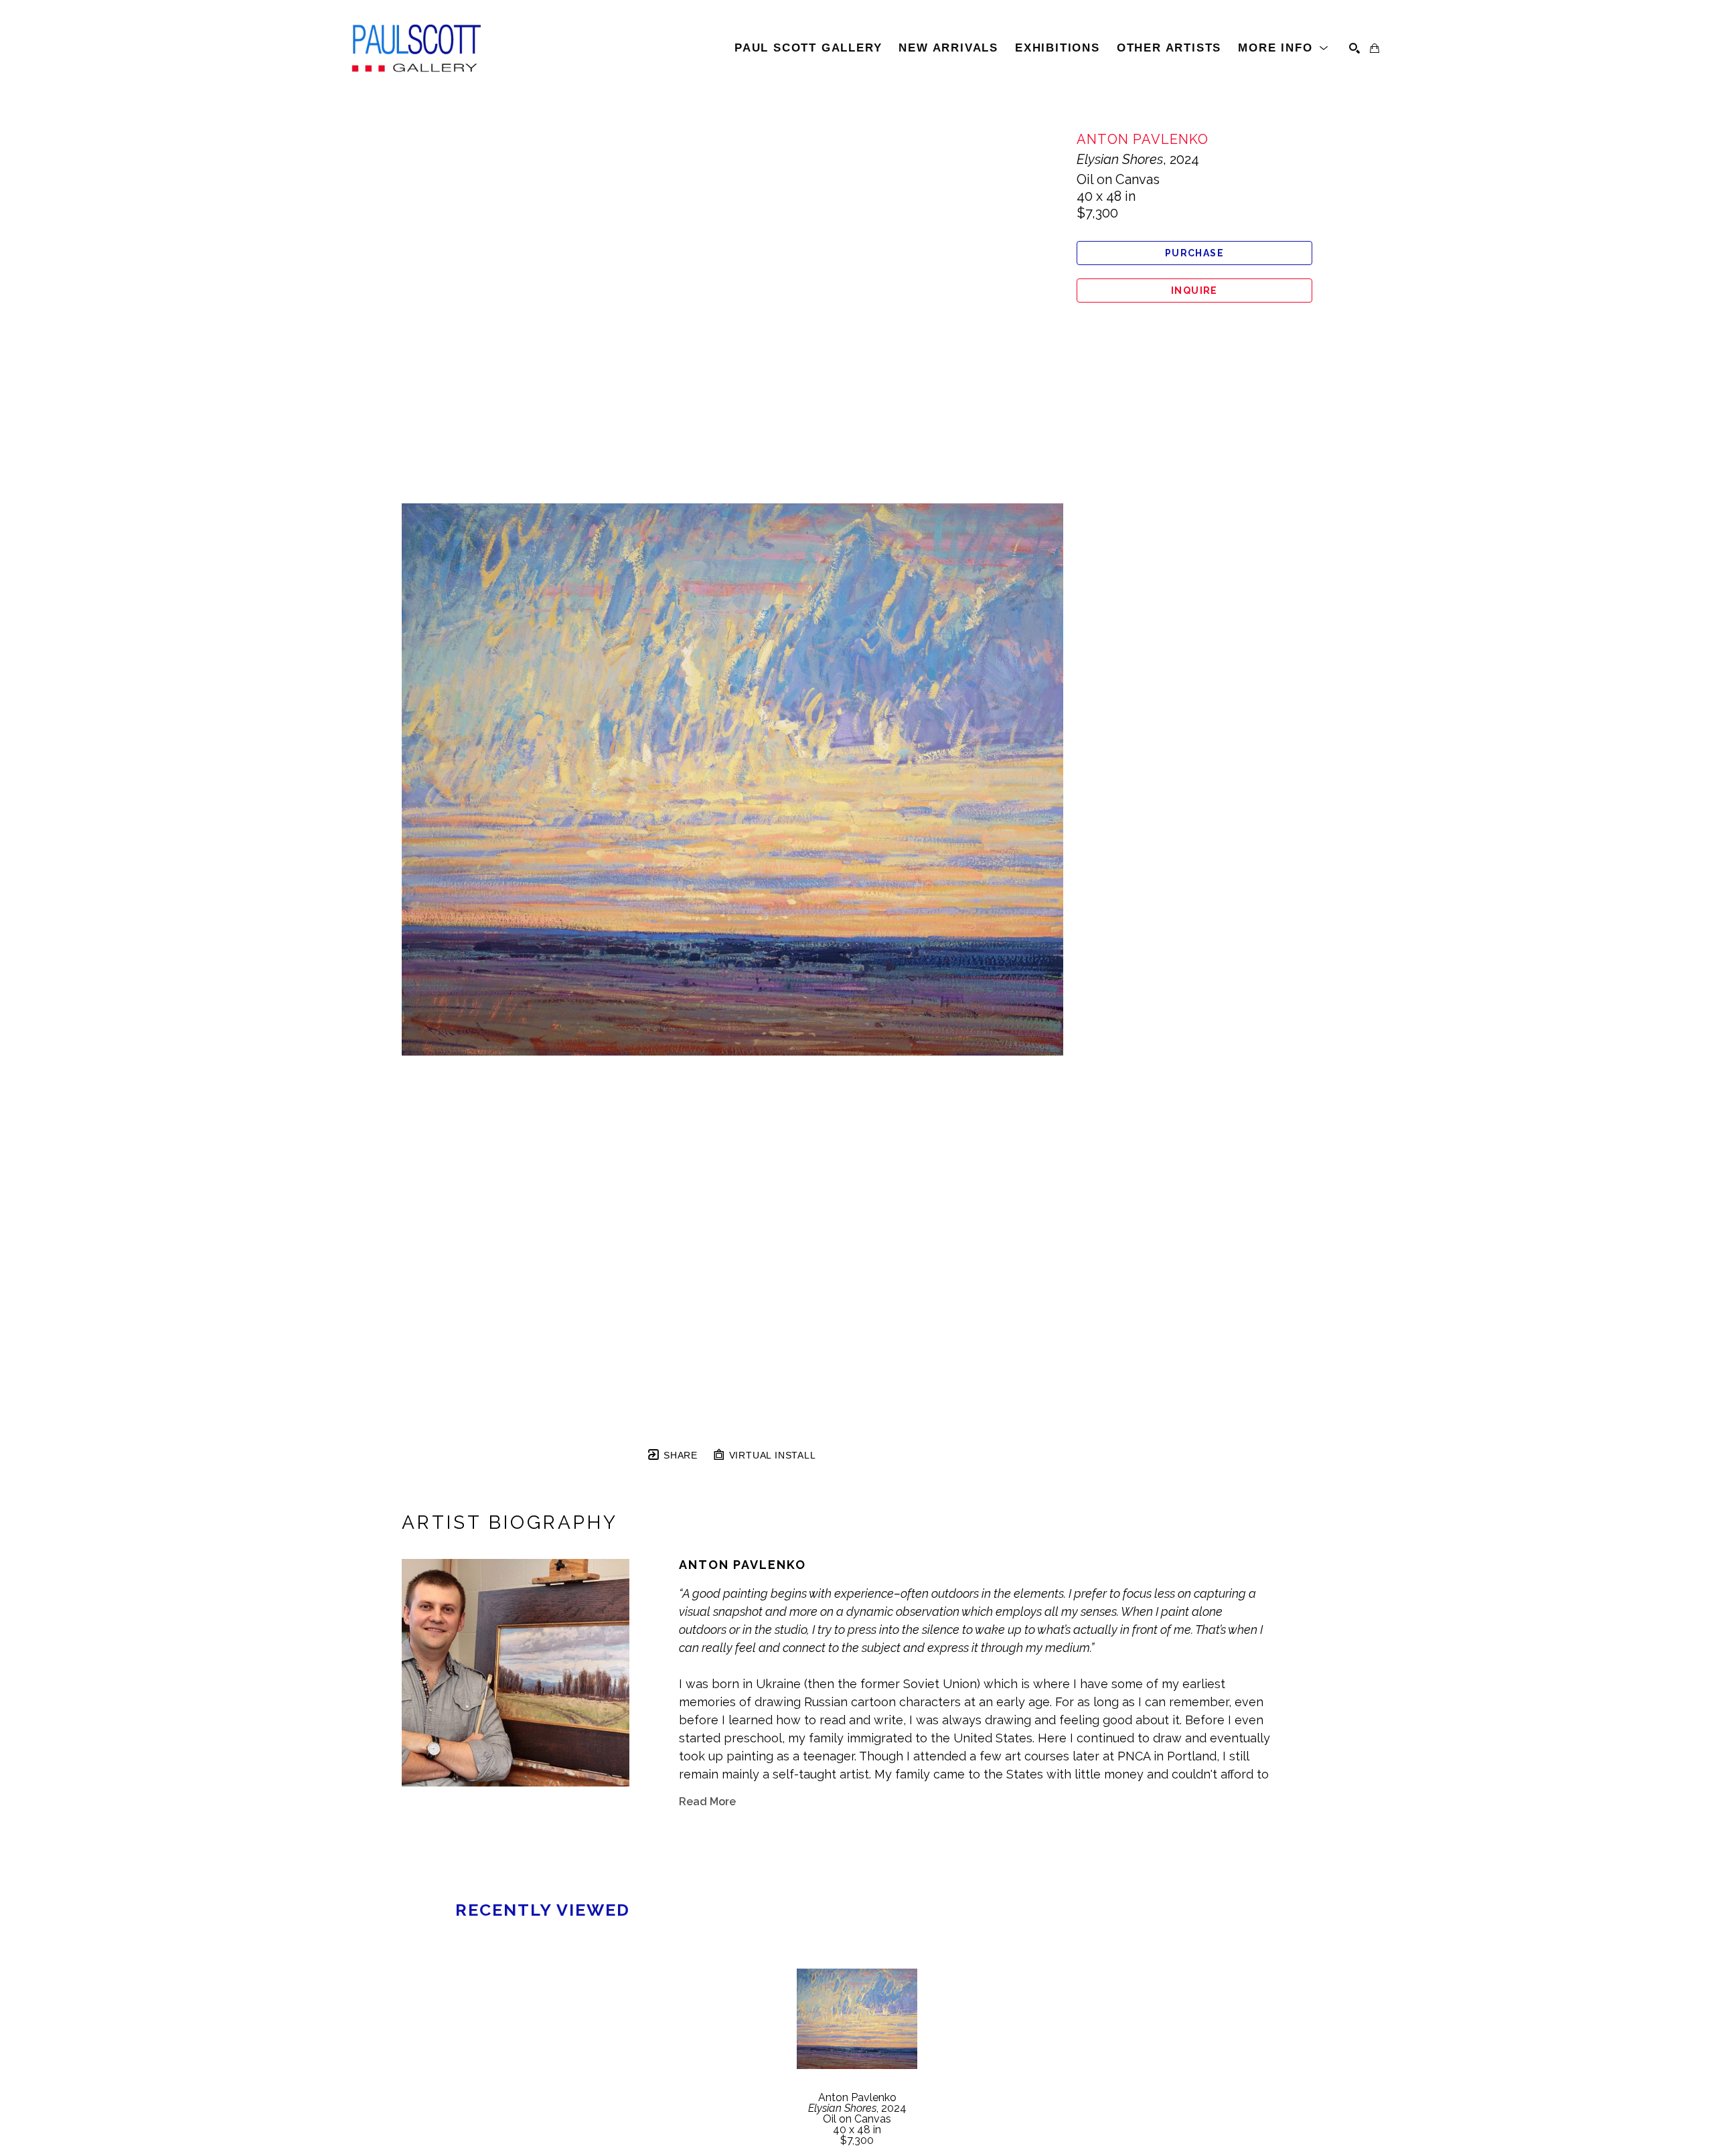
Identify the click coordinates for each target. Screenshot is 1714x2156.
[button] (1283, 48)
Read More (707, 1802)
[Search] (1354, 48)
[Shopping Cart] (1375, 48)
